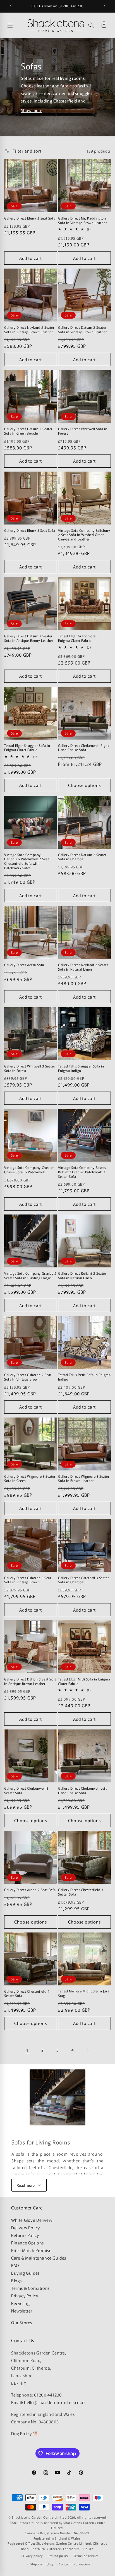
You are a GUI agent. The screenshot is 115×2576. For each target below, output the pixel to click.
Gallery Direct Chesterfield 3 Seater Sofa (81, 1892)
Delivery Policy (26, 2228)
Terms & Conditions (30, 2288)
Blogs (16, 2280)
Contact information (74, 2564)
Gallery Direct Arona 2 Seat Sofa (30, 1890)
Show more (32, 110)
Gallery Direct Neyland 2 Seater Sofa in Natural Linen (83, 967)
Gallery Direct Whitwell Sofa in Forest (83, 431)
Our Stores (22, 2322)
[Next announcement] (105, 6)
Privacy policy (32, 2556)
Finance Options (27, 2243)
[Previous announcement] (10, 6)
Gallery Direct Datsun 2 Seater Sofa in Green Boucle (28, 431)
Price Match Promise (31, 2250)
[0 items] (104, 25)
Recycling (20, 2303)
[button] (91, 25)
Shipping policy (42, 2564)
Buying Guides (25, 2273)
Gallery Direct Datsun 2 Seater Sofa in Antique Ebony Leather (29, 638)
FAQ (15, 2265)
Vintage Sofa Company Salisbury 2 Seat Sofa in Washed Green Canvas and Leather (84, 535)
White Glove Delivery (32, 2220)
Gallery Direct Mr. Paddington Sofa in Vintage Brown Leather (82, 220)
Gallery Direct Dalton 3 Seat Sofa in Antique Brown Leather (30, 1681)
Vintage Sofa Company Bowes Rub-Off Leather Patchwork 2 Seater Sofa (82, 1172)
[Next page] (88, 2050)
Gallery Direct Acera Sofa (24, 965)
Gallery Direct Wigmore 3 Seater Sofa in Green (30, 1478)
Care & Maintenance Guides (39, 2258)
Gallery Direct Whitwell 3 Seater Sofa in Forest (30, 1068)
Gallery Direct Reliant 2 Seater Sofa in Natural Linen (82, 1275)
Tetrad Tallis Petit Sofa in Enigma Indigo (84, 1377)
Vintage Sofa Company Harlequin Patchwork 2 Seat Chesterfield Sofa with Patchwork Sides (27, 861)
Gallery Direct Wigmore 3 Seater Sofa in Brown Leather (84, 1478)
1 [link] (27, 2050)
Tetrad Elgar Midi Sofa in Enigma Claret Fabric (84, 1681)
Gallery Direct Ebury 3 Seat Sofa (30, 530)
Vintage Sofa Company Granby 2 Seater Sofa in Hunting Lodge (30, 1275)
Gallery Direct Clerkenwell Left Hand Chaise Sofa (82, 1790)
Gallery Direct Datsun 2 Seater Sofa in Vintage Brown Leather (82, 329)
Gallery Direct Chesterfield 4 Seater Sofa (27, 1993)
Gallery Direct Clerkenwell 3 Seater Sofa (26, 1790)
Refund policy (58, 2556)
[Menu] (16, 25)
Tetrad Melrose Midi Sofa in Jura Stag (84, 1993)
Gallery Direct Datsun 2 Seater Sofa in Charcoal (82, 857)
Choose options (84, 785)
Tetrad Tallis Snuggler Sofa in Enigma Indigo (81, 1068)
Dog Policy (21, 2433)
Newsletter (22, 2311)
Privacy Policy (25, 2296)
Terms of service (86, 2556)
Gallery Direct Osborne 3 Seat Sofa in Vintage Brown (28, 1580)
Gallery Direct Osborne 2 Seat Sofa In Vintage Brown (28, 1377)
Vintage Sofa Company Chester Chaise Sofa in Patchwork (29, 1170)
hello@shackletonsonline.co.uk (55, 2402)
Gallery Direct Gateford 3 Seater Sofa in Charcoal (83, 1580)
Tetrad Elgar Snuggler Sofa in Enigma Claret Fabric (27, 748)
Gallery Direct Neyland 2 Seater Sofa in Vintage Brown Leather (29, 329)
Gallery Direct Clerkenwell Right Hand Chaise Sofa (83, 748)
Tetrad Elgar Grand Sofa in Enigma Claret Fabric (79, 638)
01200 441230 (48, 2395)
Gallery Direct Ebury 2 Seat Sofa (30, 218)
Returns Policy (25, 2235)
